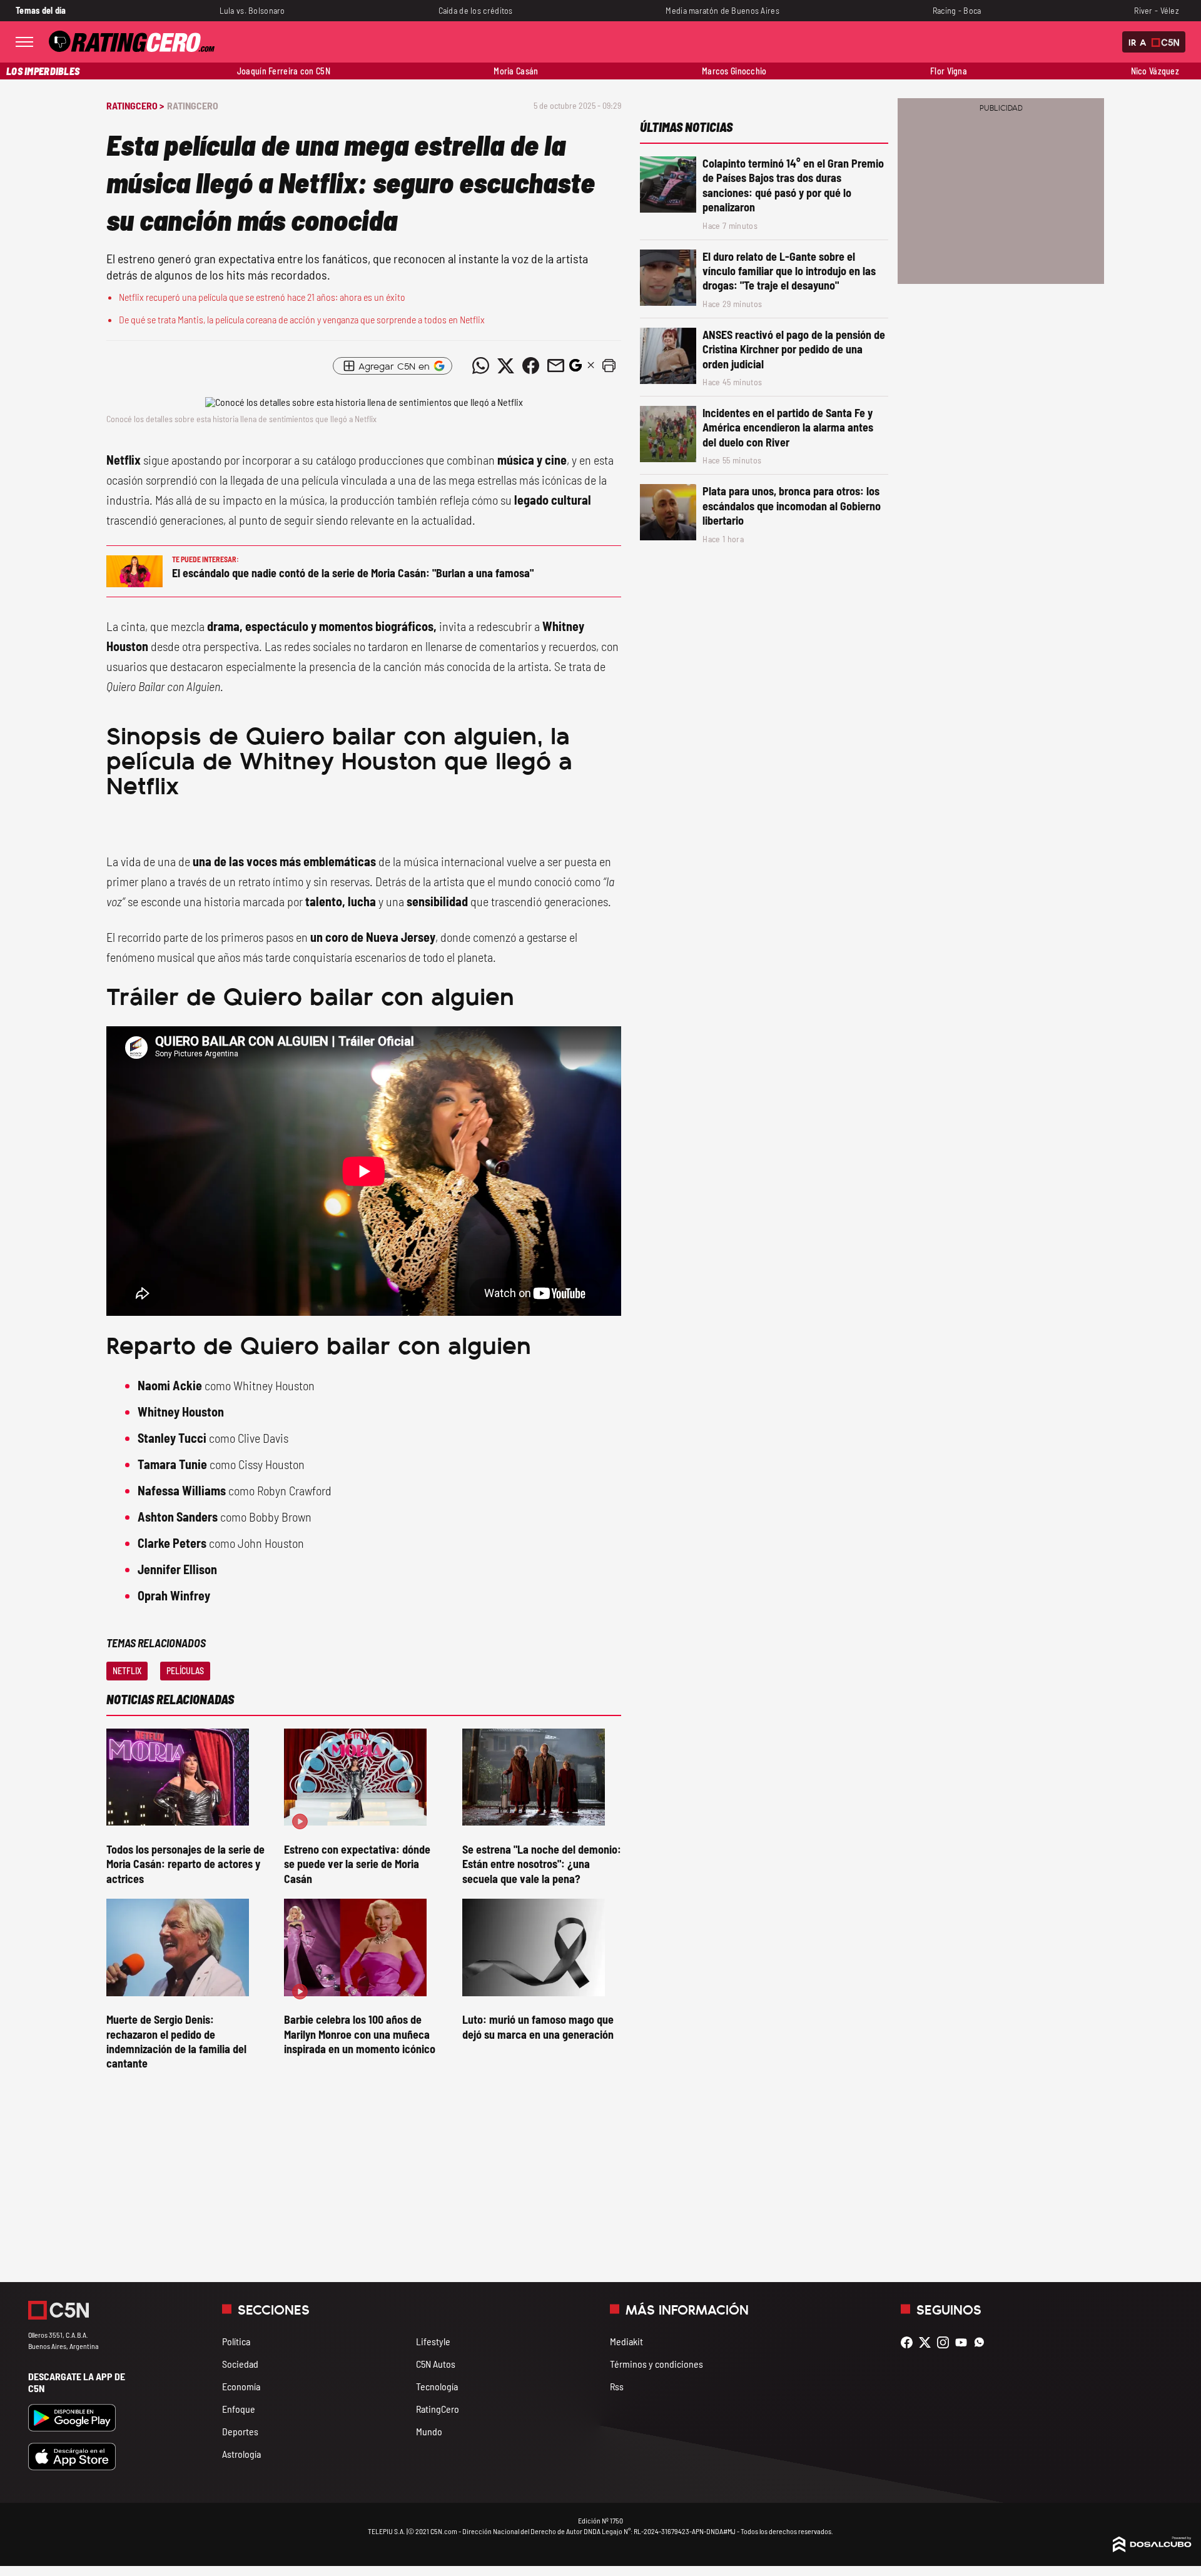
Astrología (241, 2454)
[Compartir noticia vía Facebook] (530, 366)
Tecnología (437, 2386)
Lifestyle (433, 2341)
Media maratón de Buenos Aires (722, 10)
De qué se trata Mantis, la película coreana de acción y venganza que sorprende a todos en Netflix (302, 319)
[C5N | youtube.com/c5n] (964, 2342)
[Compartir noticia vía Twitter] (505, 366)
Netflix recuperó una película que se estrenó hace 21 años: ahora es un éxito (262, 297)
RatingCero (193, 105)
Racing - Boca (957, 10)
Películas (185, 1671)
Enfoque (239, 2409)
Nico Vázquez (1155, 71)
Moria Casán (516, 71)
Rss (617, 2386)
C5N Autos (436, 2364)
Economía (241, 2386)
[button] (609, 366)
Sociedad (240, 2364)
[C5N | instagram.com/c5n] (946, 2342)
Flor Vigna (949, 71)
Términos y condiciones (656, 2364)
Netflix (127, 1671)
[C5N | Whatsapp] (982, 2342)
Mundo (429, 2431)
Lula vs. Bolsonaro (252, 10)
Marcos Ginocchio (734, 71)
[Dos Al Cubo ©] (1152, 2548)
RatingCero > (135, 105)
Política (236, 2341)
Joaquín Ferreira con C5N (284, 71)
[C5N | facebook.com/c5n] (910, 2342)
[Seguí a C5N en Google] (575, 369)
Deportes (240, 2431)
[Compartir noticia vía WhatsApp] (480, 366)
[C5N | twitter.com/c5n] (928, 2342)
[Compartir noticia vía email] (555, 366)
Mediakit (626, 2341)
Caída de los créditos (476, 10)
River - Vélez (1157, 10)
